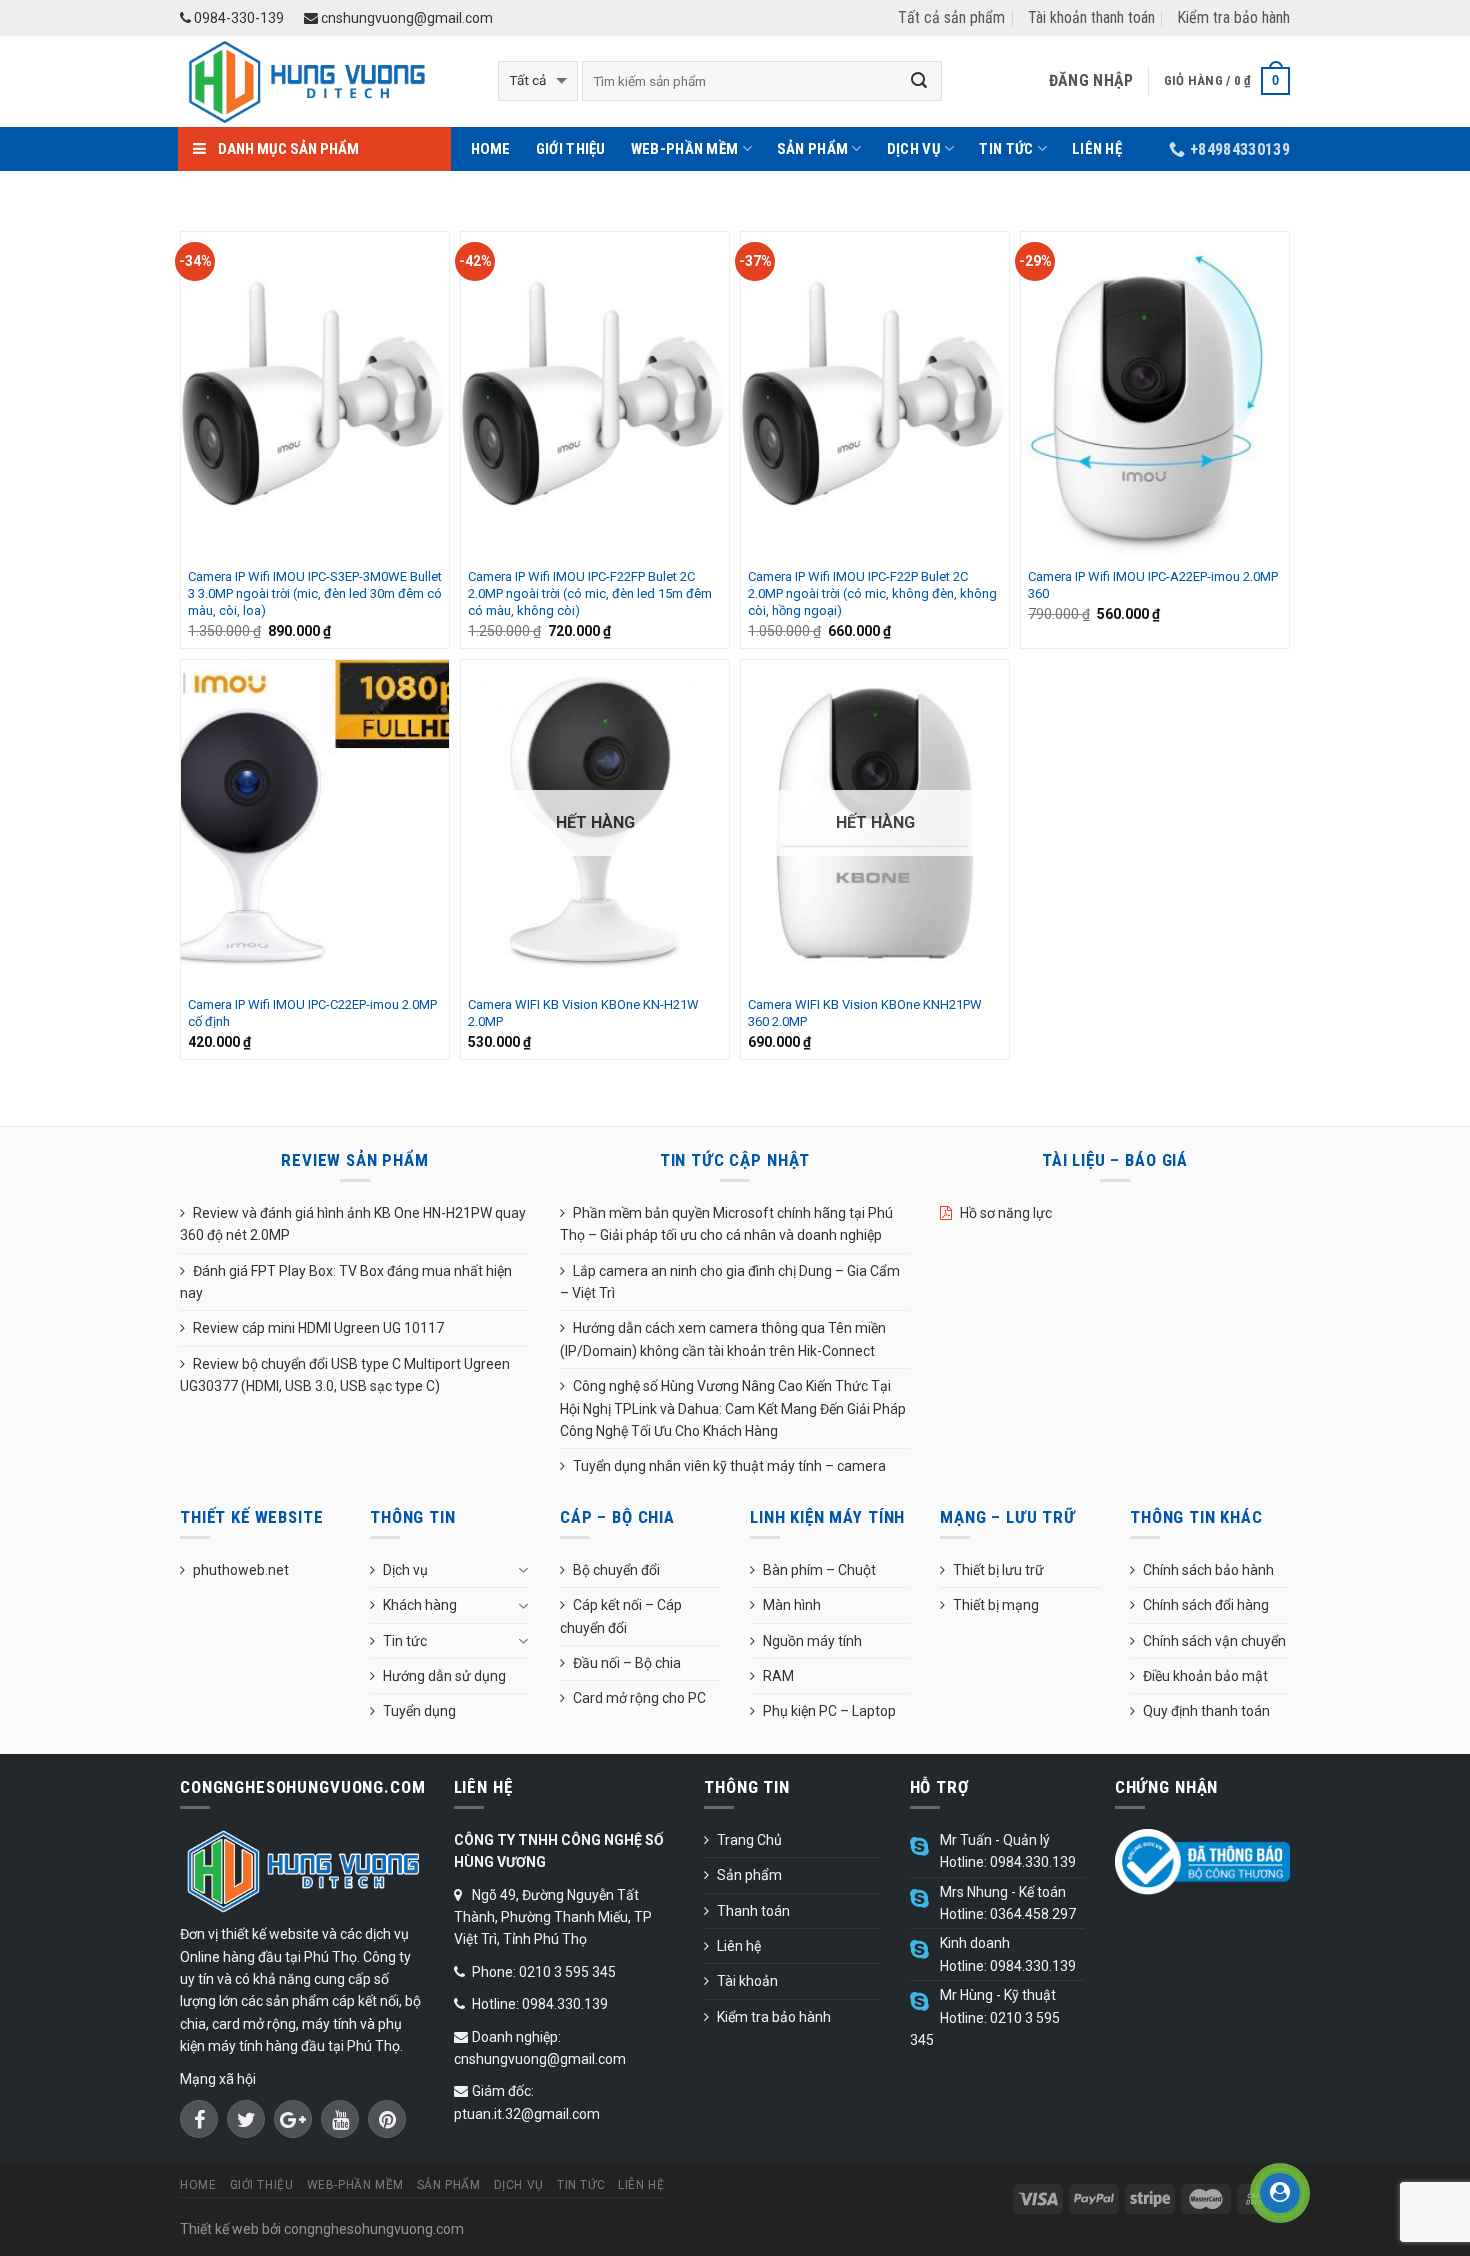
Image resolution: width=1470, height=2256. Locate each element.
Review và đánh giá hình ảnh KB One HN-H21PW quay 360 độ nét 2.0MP (353, 1224)
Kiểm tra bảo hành (1233, 17)
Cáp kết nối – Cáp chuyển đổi (621, 1616)
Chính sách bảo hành (1208, 1570)
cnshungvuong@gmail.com (405, 18)
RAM (778, 1676)
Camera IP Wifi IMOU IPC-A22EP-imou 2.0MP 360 (1153, 585)
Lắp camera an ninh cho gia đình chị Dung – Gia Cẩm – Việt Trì (730, 1282)
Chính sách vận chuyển (1214, 1641)
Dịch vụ (914, 149)
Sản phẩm (812, 149)
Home (491, 149)
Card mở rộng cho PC (639, 1698)
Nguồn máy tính (812, 1641)
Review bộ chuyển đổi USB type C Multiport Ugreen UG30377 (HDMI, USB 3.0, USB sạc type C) (345, 1375)
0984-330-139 (237, 18)
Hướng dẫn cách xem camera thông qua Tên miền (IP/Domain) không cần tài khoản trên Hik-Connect (723, 1339)
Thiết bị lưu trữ (998, 1570)
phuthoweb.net (241, 1570)
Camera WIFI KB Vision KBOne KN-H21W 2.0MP (583, 1013)
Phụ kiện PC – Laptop (829, 1711)
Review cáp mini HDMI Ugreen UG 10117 (318, 1328)
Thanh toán (753, 1911)
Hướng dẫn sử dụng (444, 1676)
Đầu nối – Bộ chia (627, 1663)
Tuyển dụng (419, 1711)
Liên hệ (1097, 149)
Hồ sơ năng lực (1006, 1213)
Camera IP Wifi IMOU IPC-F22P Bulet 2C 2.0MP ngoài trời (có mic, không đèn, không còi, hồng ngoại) (872, 593)
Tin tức (1006, 149)
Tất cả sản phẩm (951, 17)
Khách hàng (420, 1605)
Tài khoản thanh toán (1091, 17)
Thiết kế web (219, 2229)
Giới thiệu (571, 149)
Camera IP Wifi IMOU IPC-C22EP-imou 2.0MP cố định (312, 1013)
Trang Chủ (749, 1840)
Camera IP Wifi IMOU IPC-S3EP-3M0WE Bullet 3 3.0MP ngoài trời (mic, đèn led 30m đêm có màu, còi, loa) (315, 593)
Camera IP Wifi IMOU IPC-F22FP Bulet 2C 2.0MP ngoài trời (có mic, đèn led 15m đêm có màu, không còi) (590, 593)
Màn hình (792, 1605)
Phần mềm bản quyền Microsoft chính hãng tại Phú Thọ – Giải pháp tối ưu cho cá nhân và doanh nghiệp (726, 1224)
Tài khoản (747, 1981)
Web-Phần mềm (685, 149)
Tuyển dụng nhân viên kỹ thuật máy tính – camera (729, 1466)
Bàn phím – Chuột (819, 1570)
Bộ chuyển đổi (616, 1570)
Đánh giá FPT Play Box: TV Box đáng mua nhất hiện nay (346, 1282)
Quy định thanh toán (1206, 1711)
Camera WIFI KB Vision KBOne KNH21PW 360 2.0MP (865, 1013)
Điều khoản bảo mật (1205, 1676)
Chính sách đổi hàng (1206, 1605)
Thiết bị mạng (996, 1605)
